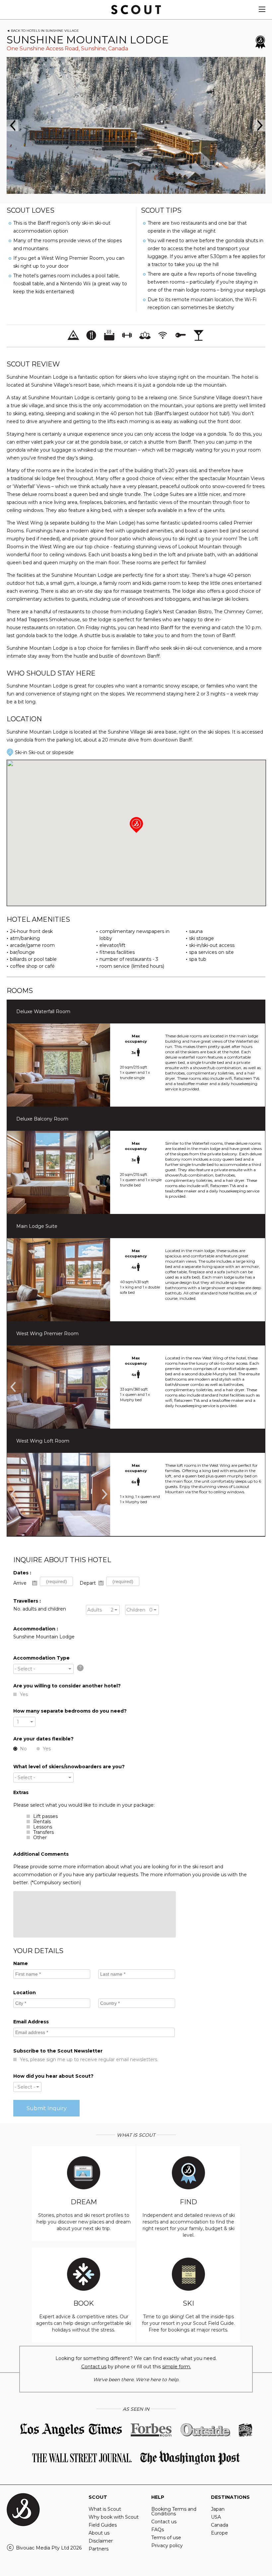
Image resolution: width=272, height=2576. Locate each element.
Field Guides (103, 2525)
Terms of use (166, 2538)
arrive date (35, 1583)
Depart (88, 1583)
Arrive (20, 1583)
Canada (118, 49)
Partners (99, 2549)
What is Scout (105, 2509)
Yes (24, 1694)
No (23, 1749)
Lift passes (45, 1816)
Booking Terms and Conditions (174, 2511)
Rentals (42, 1822)
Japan (218, 2509)
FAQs (158, 2530)
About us (99, 2533)
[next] (260, 125)
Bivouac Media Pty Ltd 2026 (49, 2548)
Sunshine (93, 49)
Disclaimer (101, 2541)
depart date (101, 1583)
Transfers (43, 1832)
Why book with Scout (114, 2517)
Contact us (94, 2367)
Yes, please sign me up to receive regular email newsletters (89, 2059)
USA (216, 2517)
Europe (219, 2533)
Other (40, 1837)
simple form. (177, 2367)
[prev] (12, 125)
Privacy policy (167, 2546)
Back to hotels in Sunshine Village (45, 31)
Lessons (43, 1827)
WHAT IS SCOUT (136, 2135)
